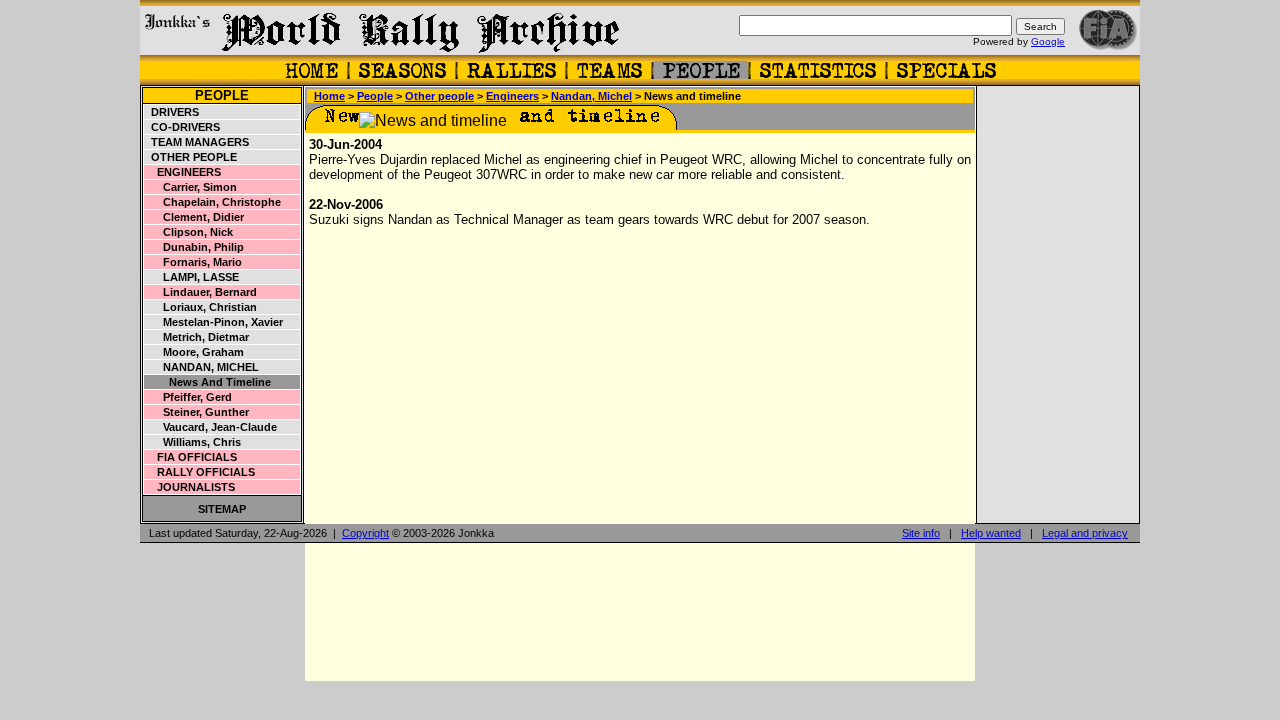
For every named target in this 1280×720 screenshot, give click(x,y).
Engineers (183, 172)
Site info (921, 533)
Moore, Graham (194, 352)
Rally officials (200, 472)
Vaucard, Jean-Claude (211, 427)
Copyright (365, 533)
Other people (191, 157)
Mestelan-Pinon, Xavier (214, 322)
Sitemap (222, 509)
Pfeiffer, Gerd (188, 397)
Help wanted (991, 533)
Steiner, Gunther (197, 412)
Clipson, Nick (189, 232)
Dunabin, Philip (194, 247)
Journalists (190, 487)
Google (1048, 41)
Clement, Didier (194, 217)
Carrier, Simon (191, 187)
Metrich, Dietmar (197, 337)
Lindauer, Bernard (201, 292)
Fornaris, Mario (193, 262)
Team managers (197, 142)
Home (329, 96)
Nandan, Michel (202, 367)
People (222, 95)
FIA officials (191, 457)
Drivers (172, 112)
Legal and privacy (1085, 533)
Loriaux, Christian (201, 307)
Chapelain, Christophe (213, 202)
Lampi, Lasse (192, 277)
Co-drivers (182, 127)
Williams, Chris (193, 442)
